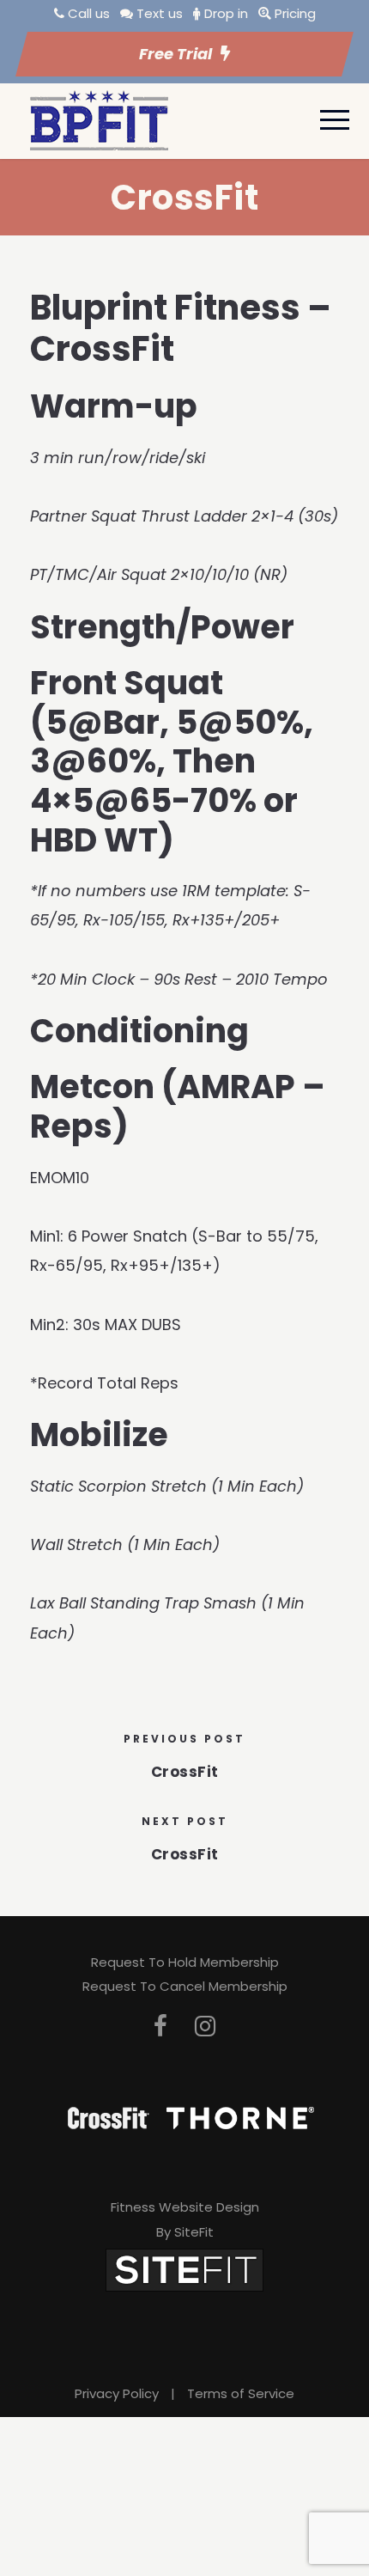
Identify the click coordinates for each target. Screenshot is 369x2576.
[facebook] (160, 2027)
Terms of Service (241, 2393)
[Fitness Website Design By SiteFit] (184, 2269)
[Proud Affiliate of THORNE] (240, 2117)
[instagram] (205, 2027)
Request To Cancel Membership (185, 1986)
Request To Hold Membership (185, 1962)
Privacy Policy (117, 2393)
